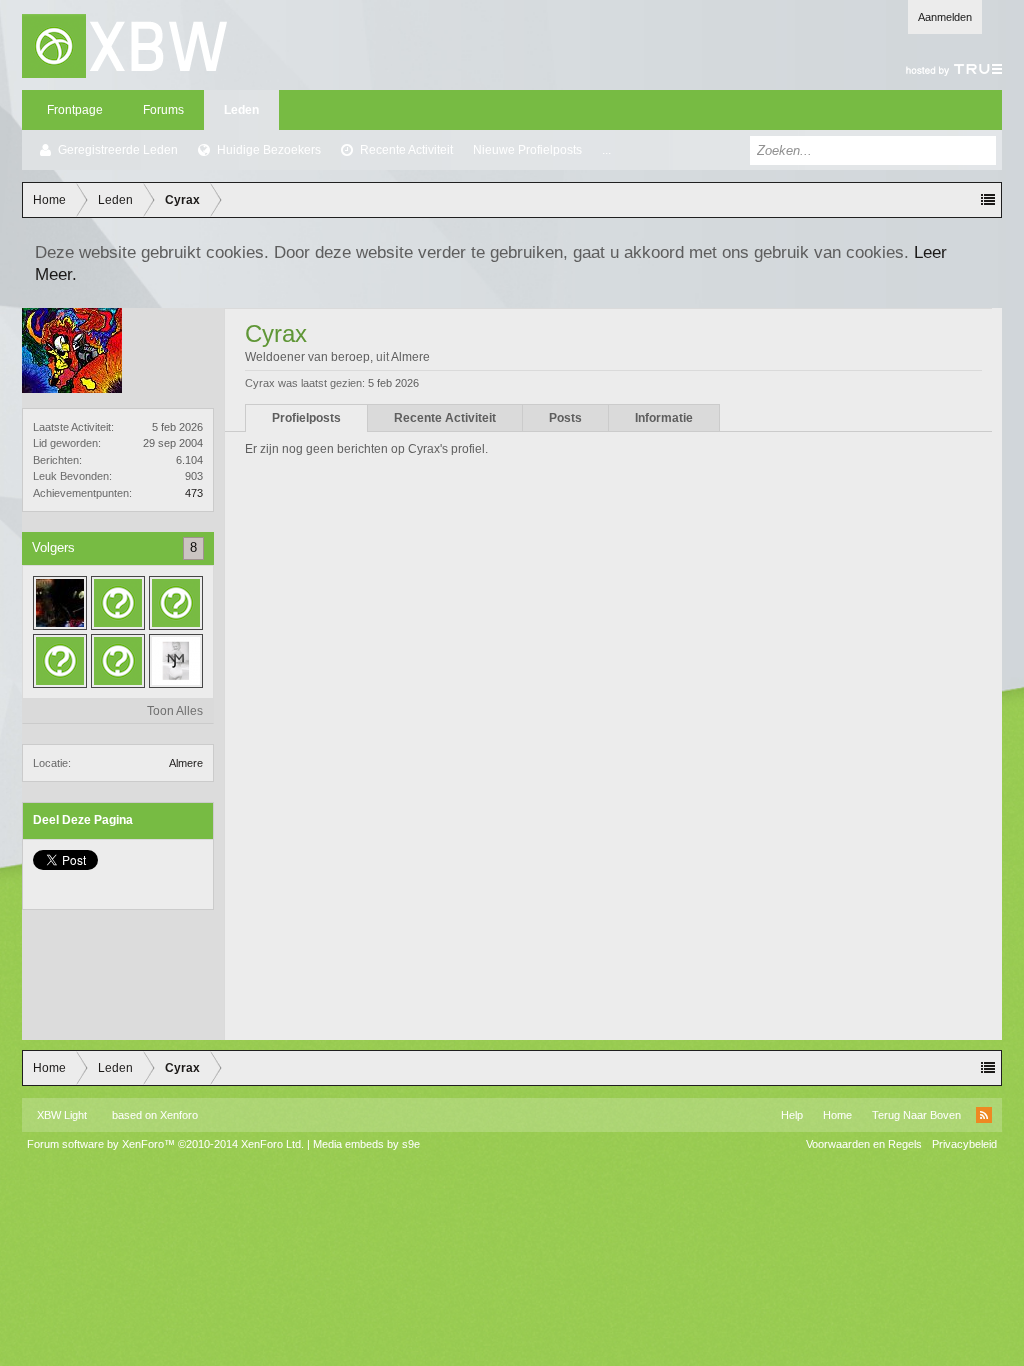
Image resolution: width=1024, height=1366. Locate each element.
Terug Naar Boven (916, 1115)
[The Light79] (176, 603)
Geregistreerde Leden (118, 150)
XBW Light (62, 1115)
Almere (186, 763)
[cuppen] (118, 661)
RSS (984, 1115)
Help (792, 1115)
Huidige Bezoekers (269, 150)
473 (194, 493)
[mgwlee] (60, 661)
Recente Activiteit (406, 150)
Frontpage (75, 110)
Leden (241, 110)
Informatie (664, 418)
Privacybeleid (964, 1144)
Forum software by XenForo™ (165, 1144)
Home (837, 1115)
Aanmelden (945, 17)
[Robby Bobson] (176, 661)
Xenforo (179, 1115)
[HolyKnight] (60, 603)
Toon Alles (175, 711)
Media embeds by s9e (366, 1144)
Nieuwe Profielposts (527, 150)
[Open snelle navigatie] (988, 200)
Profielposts (306, 418)
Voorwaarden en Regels (864, 1144)
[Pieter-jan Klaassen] (118, 603)
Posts (565, 418)
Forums (163, 110)
